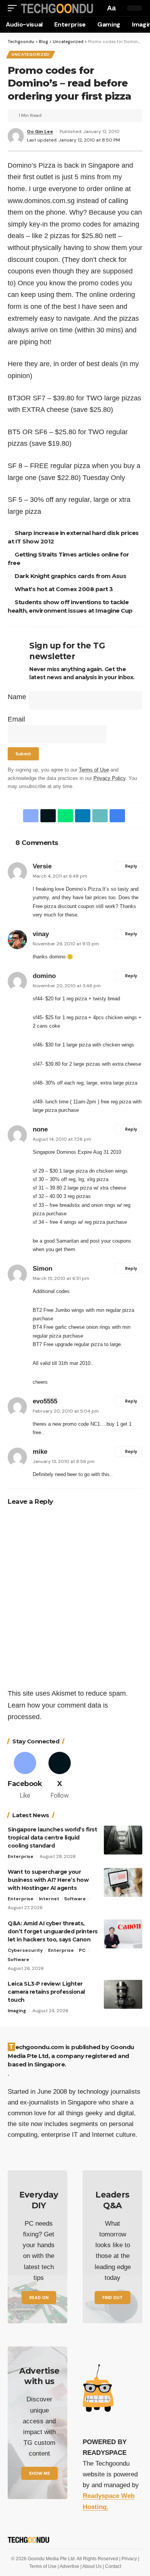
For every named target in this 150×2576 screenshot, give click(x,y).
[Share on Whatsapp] (64, 816)
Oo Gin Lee (40, 132)
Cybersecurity (25, 1950)
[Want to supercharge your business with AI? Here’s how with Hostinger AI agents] (123, 1882)
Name (17, 697)
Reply (131, 866)
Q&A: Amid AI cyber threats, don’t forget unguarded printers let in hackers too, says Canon (53, 1931)
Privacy (130, 2559)
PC (82, 1950)
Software (75, 1899)
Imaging (17, 2011)
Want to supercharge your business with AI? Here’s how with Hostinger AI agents (48, 1880)
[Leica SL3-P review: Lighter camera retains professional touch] (123, 1994)
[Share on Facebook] (29, 816)
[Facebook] (25, 1776)
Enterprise (21, 1856)
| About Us (92, 2566)
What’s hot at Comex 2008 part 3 (65, 589)
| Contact (112, 2566)
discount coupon (76, 906)
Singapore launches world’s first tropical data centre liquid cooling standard (52, 1838)
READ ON (39, 2298)
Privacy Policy (109, 778)
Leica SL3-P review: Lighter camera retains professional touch (46, 1992)
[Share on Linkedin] (81, 816)
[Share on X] (47, 816)
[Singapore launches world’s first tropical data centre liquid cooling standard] (123, 1840)
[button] (14, 8)
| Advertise (69, 2566)
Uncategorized (31, 54)
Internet (49, 1899)
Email (16, 719)
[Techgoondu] (56, 8)
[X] (60, 1776)
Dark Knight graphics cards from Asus (72, 576)
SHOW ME (39, 2473)
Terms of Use (94, 770)
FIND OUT (112, 2298)
